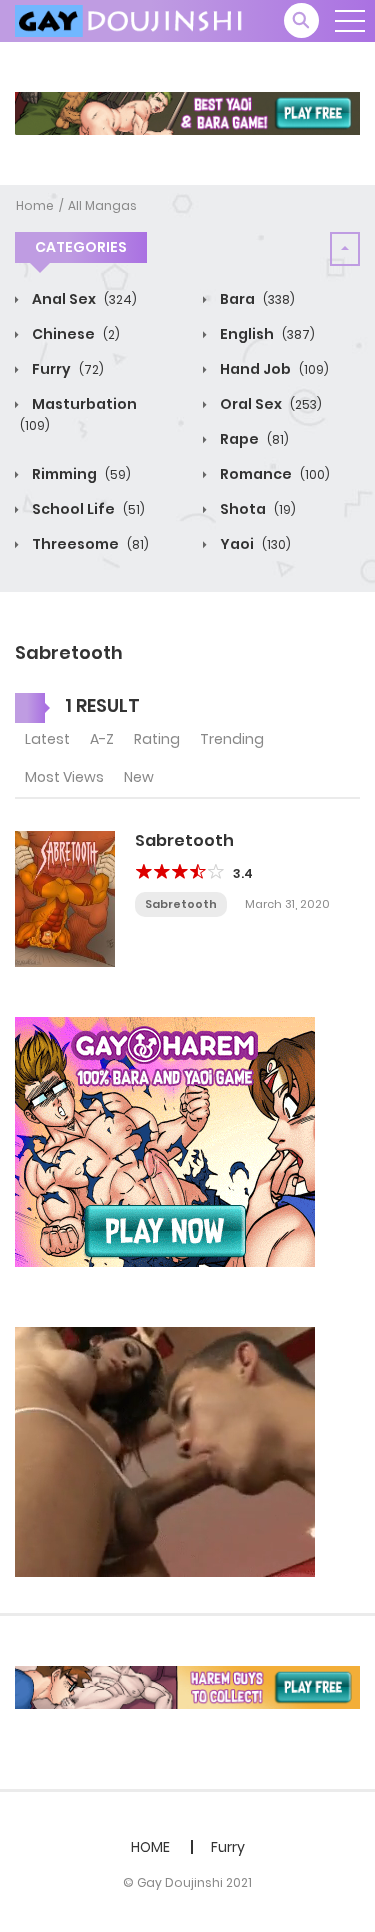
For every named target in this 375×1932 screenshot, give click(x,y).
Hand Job (273, 369)
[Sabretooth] (65, 898)
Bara (256, 299)
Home (35, 205)
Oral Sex (269, 404)
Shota (256, 509)
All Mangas (102, 205)
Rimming (80, 474)
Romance (273, 474)
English (266, 334)
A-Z (102, 739)
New (139, 777)
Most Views (64, 777)
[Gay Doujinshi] (131, 20)
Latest (47, 739)
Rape (253, 439)
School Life (87, 509)
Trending (232, 739)
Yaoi (254, 544)
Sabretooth (184, 840)
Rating (157, 739)
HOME (150, 1847)
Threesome (89, 544)
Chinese (74, 334)
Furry (66, 369)
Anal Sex (83, 299)
